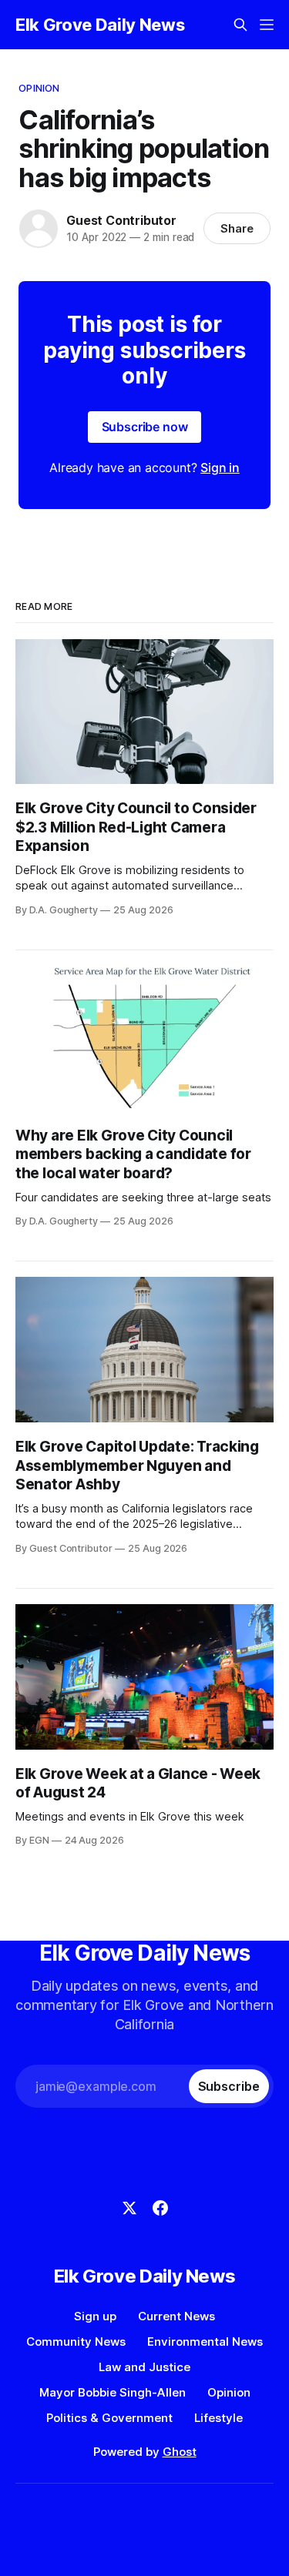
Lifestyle (218, 2418)
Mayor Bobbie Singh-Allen (113, 2392)
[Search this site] (240, 25)
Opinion (39, 88)
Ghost (180, 2452)
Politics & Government (109, 2418)
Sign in (220, 467)
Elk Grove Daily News (100, 25)
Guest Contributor (121, 220)
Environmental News (205, 2342)
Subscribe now (145, 427)
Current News (176, 2316)
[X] (129, 2208)
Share (237, 228)
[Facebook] (160, 2208)
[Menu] (267, 25)
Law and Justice (144, 2367)
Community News (76, 2342)
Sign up (95, 2316)
